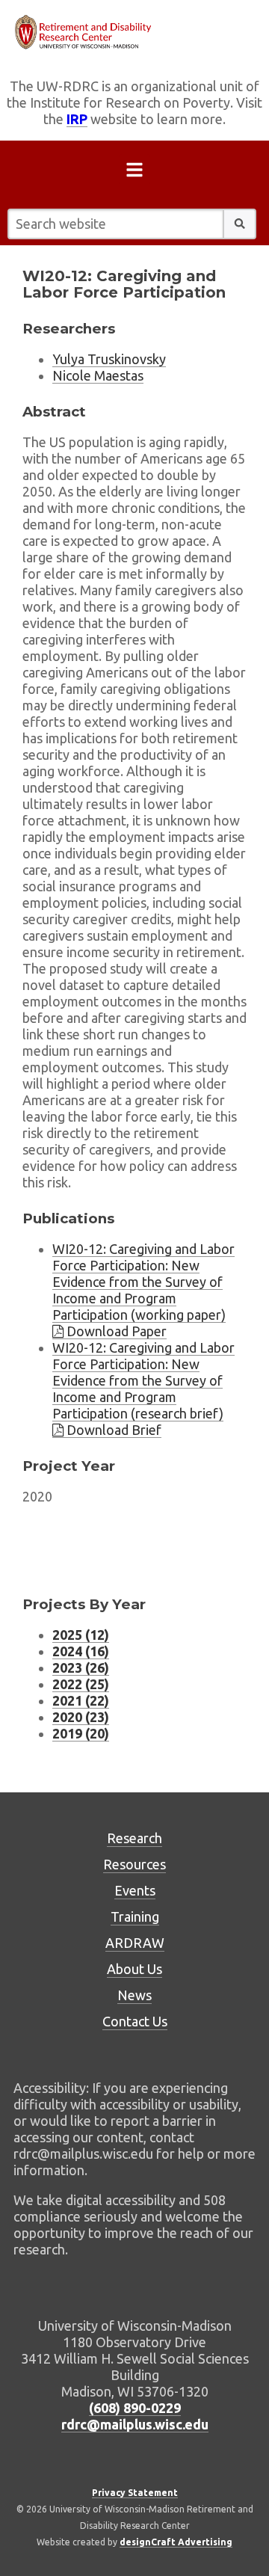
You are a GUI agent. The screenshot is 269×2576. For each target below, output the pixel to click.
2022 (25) (81, 1684)
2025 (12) (81, 1635)
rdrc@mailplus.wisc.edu (135, 2424)
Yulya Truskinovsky (109, 359)
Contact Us (135, 2021)
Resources (134, 1864)
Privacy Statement (135, 2493)
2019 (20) (81, 1733)
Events (135, 1890)
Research (134, 1838)
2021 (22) (81, 1700)
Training (135, 1916)
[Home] (134, 32)
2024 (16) (81, 1651)
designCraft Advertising (176, 2542)
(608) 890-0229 (135, 2408)
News (134, 1995)
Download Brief (112, 1430)
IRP (77, 119)
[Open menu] (134, 173)
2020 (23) (81, 1717)
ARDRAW (135, 1943)
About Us (134, 1969)
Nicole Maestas (98, 375)
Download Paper (115, 1331)
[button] (240, 224)
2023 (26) (81, 1667)
